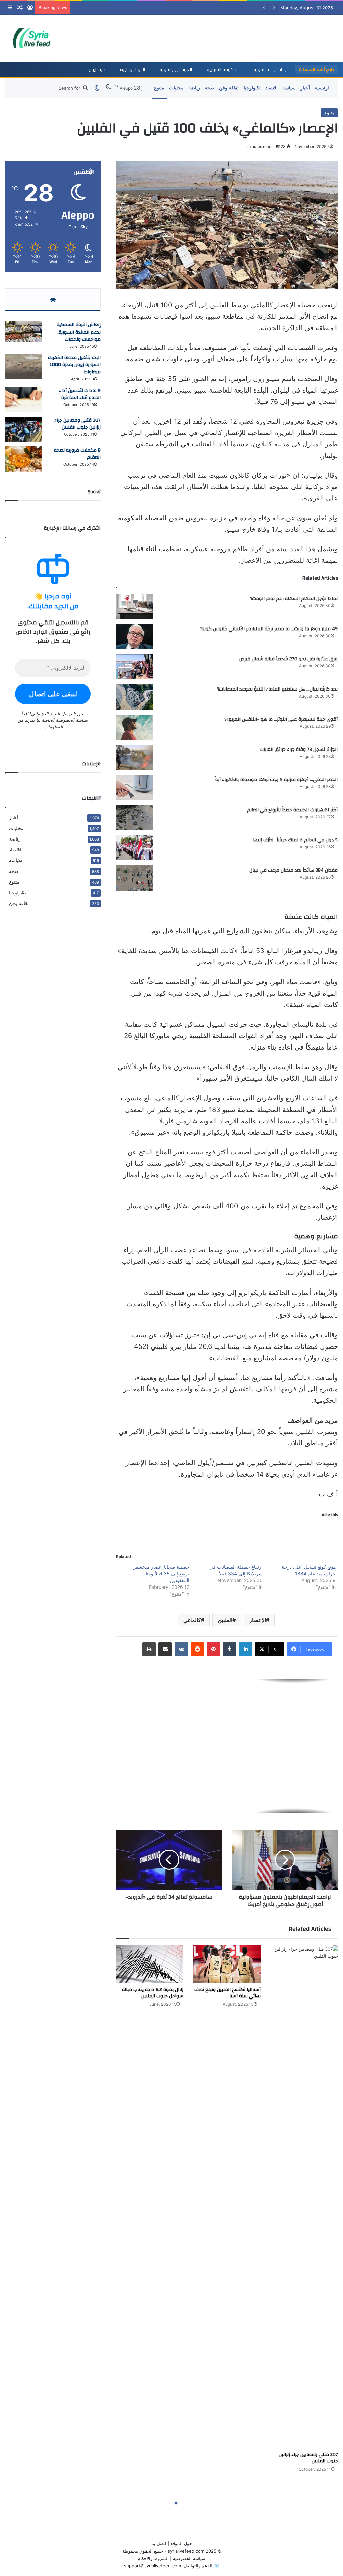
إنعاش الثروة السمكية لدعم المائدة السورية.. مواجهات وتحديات (79, 332)
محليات (176, 88)
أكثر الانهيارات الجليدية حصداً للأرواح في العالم (292, 810)
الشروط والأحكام (153, 2558)
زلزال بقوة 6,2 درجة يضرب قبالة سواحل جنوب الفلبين (153, 1993)
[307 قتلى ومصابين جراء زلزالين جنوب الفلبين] (304, 2197)
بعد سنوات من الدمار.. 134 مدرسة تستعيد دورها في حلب (127, 8)
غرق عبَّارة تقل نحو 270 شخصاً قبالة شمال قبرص (288, 659)
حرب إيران (97, 69)
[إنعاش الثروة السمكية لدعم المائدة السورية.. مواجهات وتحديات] (23, 332)
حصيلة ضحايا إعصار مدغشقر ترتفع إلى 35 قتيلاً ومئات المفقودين (161, 1574)
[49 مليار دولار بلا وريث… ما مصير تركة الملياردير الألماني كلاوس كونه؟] (135, 637)
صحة (210, 88)
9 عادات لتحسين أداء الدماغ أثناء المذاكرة (80, 394)
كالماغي (192, 1620)
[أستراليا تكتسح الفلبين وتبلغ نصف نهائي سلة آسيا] (227, 1964)
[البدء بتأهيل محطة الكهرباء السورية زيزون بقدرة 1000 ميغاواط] (23, 367)
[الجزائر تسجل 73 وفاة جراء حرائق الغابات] (135, 757)
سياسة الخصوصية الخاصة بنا (62, 720)
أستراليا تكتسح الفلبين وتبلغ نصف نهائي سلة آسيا (227, 1993)
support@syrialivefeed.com (152, 2566)
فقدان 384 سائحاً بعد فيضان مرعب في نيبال (293, 870)
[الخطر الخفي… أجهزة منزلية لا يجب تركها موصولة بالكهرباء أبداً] (135, 788)
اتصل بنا (159, 2543)
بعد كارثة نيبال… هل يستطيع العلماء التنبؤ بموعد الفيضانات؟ (277, 689)
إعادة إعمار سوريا (270, 69)
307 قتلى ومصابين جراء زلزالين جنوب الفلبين (308, 2458)
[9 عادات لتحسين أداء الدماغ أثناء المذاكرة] (23, 399)
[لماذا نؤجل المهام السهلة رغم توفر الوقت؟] (135, 607)
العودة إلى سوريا (176, 69)
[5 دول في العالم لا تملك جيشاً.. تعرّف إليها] (135, 848)
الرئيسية (323, 88)
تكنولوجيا (252, 88)
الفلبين (225, 1620)
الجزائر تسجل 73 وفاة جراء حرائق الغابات (299, 750)
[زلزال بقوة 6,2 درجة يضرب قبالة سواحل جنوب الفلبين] (150, 1964)
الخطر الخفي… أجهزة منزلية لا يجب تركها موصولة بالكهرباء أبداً (276, 780)
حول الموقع (181, 2543)
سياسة (289, 88)
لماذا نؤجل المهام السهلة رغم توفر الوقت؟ (294, 599)
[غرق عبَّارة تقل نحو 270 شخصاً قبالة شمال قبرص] (135, 667)
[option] (227, 1746)
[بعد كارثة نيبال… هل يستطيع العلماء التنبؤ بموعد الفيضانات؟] (135, 697)
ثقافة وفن (229, 88)
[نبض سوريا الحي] (35, 38)
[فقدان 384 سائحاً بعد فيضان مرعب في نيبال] (135, 878)
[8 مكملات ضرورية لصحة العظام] (23, 459)
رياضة (194, 88)
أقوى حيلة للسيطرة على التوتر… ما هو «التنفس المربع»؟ (281, 719)
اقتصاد (271, 88)
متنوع (159, 88)
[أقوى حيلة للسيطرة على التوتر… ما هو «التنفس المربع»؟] (135, 727)
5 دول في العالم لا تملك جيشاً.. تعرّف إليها (295, 840)
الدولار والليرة (132, 69)
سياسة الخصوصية (189, 2558)
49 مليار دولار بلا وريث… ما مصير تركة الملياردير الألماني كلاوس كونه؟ (269, 629)
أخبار (305, 88)
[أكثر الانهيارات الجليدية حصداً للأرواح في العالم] (135, 818)
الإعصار (258, 1620)
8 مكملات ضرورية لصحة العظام (77, 454)
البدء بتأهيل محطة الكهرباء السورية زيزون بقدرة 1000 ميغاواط (74, 365)
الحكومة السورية (223, 69)
